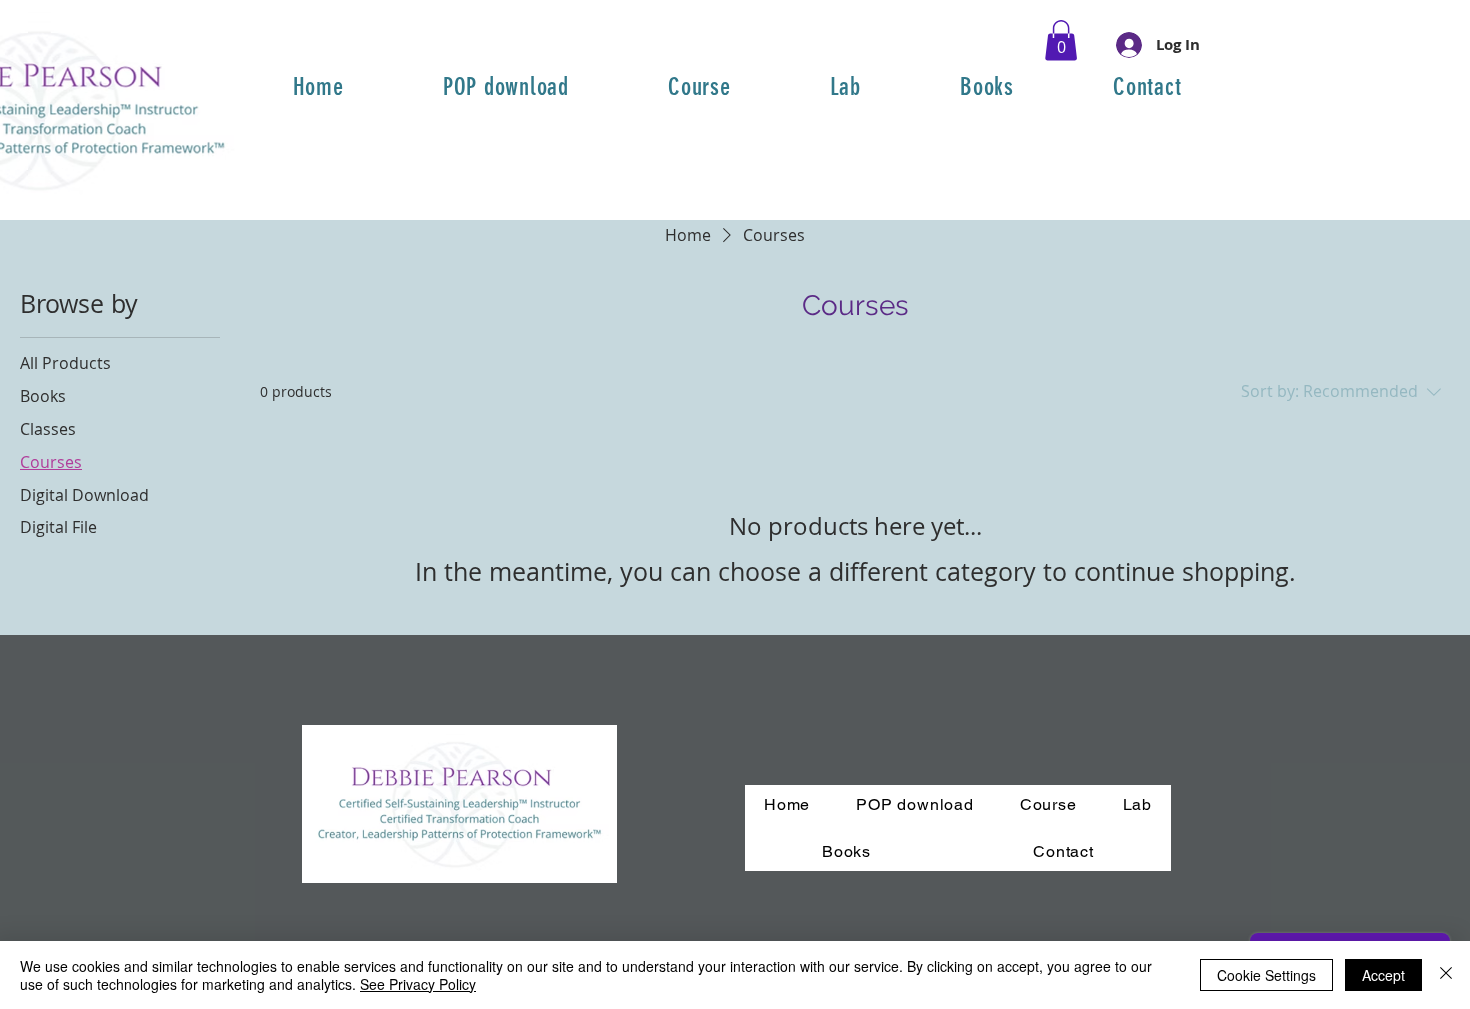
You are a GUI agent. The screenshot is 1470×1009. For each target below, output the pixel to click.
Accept (1383, 975)
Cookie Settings (1266, 975)
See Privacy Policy (418, 984)
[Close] (1446, 975)
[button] (1061, 40)
